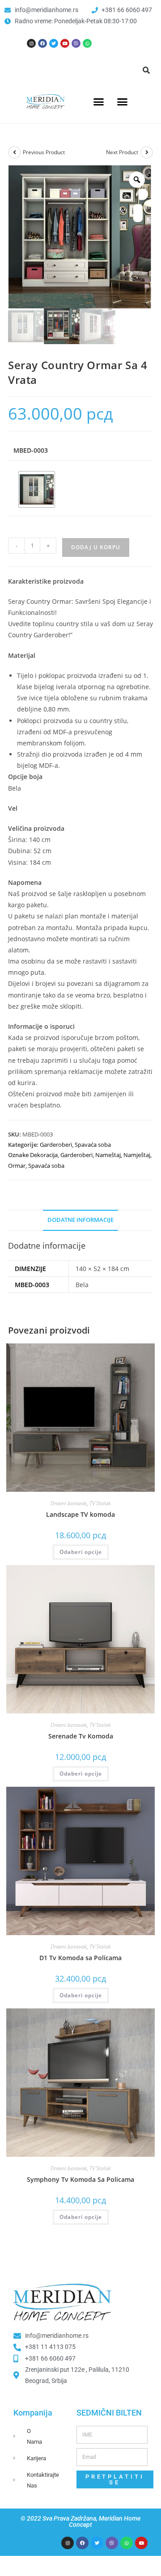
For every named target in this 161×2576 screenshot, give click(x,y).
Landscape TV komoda (80, 1514)
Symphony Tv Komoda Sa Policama (80, 2179)
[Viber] (76, 43)
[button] (146, 70)
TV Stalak (100, 1503)
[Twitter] (54, 43)
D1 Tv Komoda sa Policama (80, 1958)
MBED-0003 (31, 450)
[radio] (37, 489)
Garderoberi (56, 1145)
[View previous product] (14, 152)
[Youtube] (65, 43)
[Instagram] (31, 43)
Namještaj (137, 1155)
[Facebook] (42, 43)
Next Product (122, 152)
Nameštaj (108, 1155)
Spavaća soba (93, 1145)
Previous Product (44, 152)
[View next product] (147, 152)
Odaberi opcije (81, 1552)
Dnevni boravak (69, 1503)
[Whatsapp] (87, 43)
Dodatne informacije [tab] (80, 1220)
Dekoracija (44, 1155)
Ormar (17, 1166)
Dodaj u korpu (96, 547)
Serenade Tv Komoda (81, 1736)
